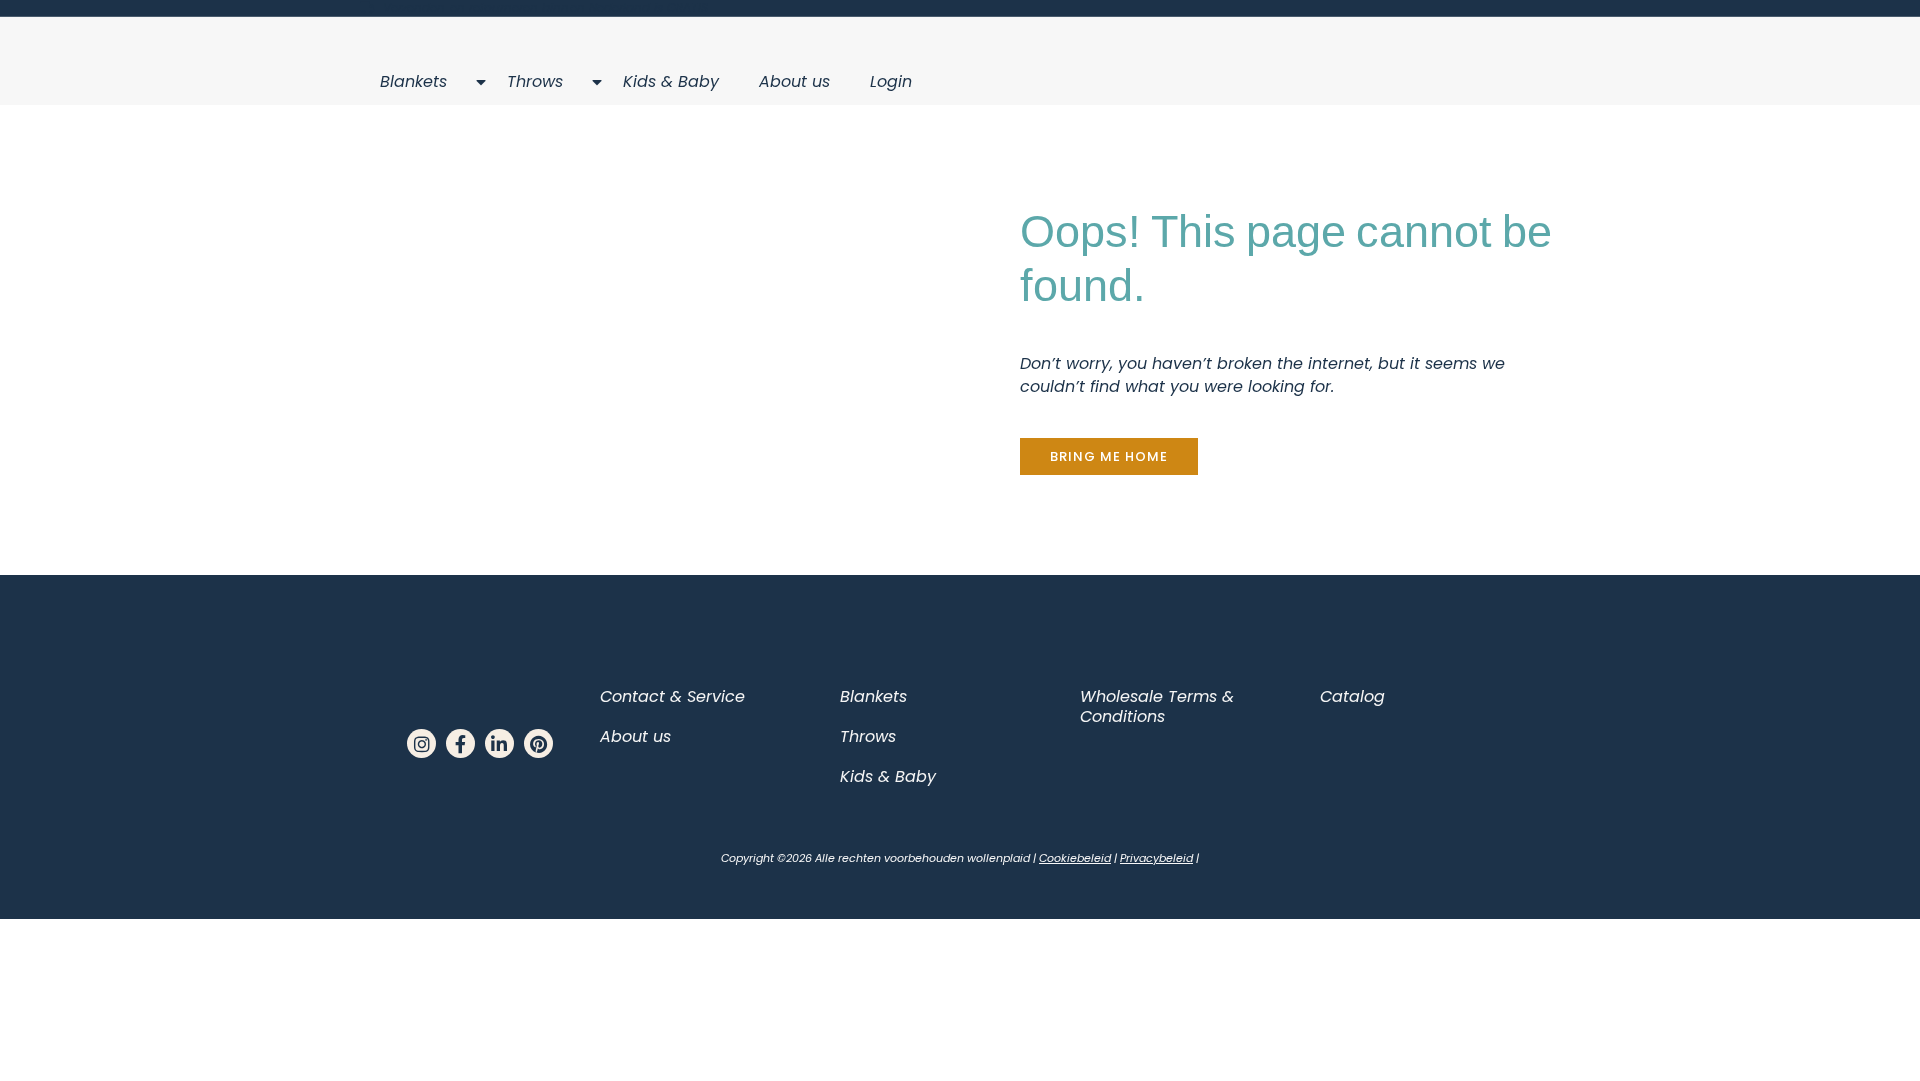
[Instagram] (421, 743)
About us (794, 81)
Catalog (1352, 696)
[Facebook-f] (460, 743)
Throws (535, 81)
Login (891, 81)
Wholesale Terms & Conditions (1157, 706)
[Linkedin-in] (499, 743)
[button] (1109, 456)
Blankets (413, 81)
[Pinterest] (538, 743)
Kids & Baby (671, 81)
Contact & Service (672, 696)
